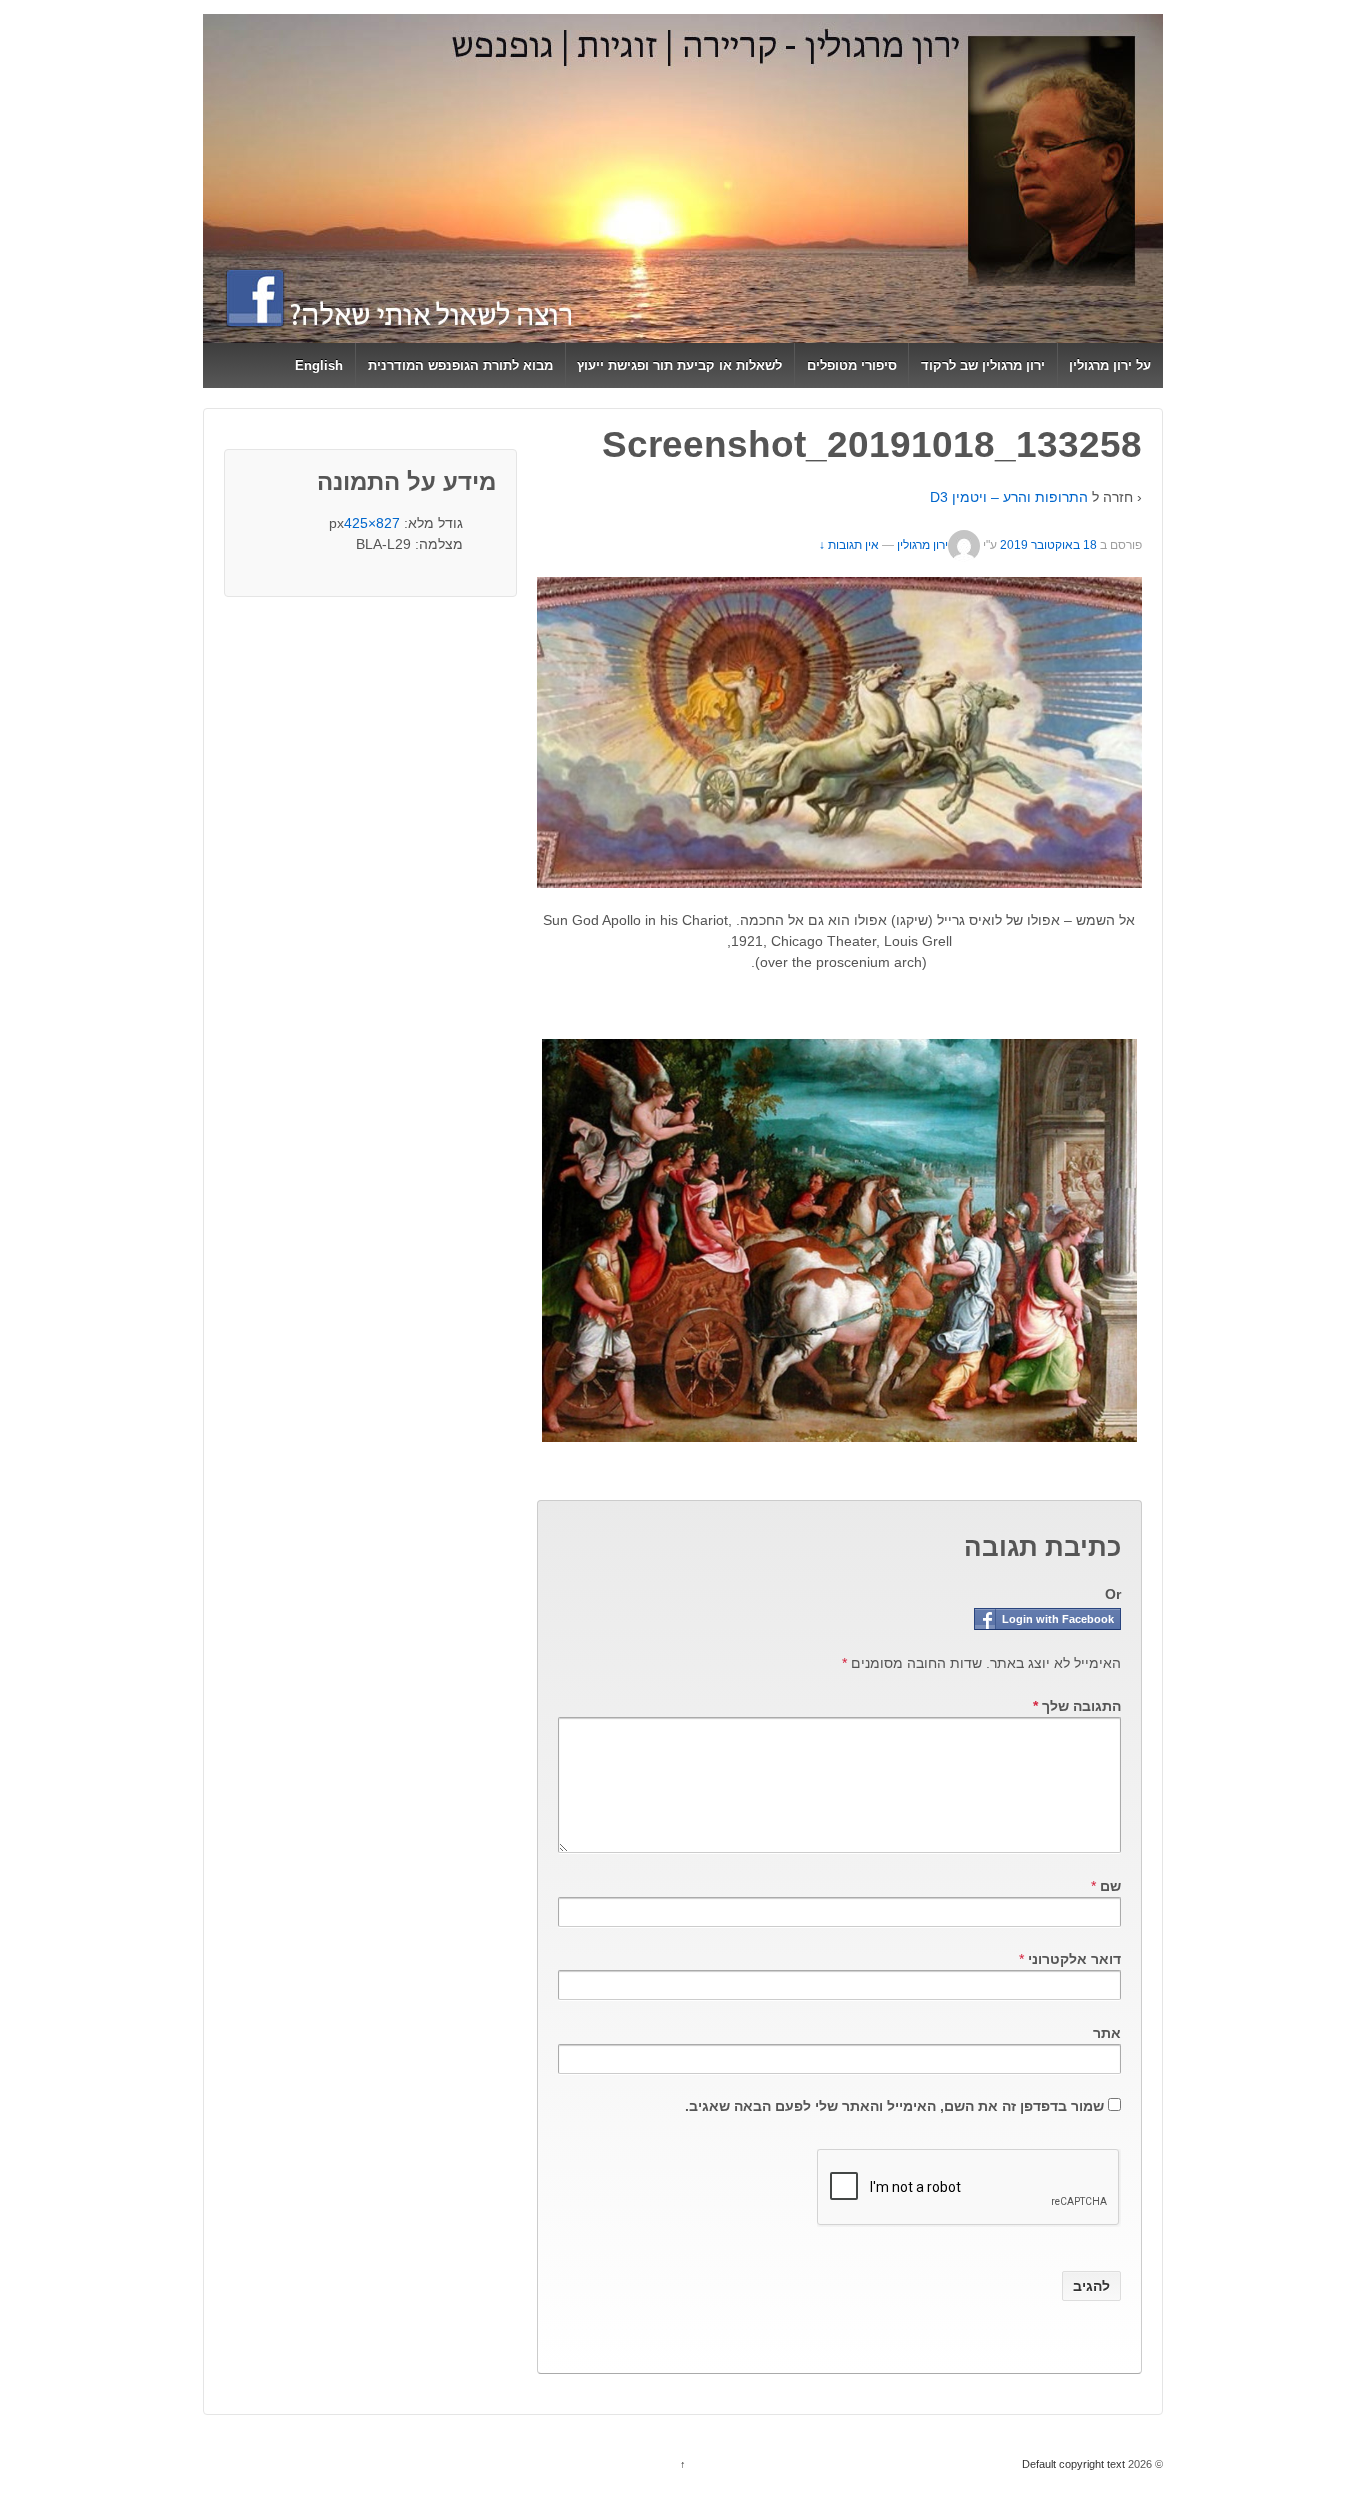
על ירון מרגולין (1110, 365)
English (319, 365)
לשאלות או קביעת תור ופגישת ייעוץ (679, 365)
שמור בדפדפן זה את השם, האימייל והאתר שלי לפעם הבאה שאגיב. (894, 2106)
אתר (1107, 2033)
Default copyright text (1075, 2464)
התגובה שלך (1077, 1706)
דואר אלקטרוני (1074, 1959)
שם (1110, 1886)
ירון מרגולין (922, 545)
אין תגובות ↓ (849, 545)
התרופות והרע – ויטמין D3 (1009, 497)
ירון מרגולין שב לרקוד (983, 365)
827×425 (372, 523)
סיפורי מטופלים (852, 365)
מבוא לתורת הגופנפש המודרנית (460, 365)
